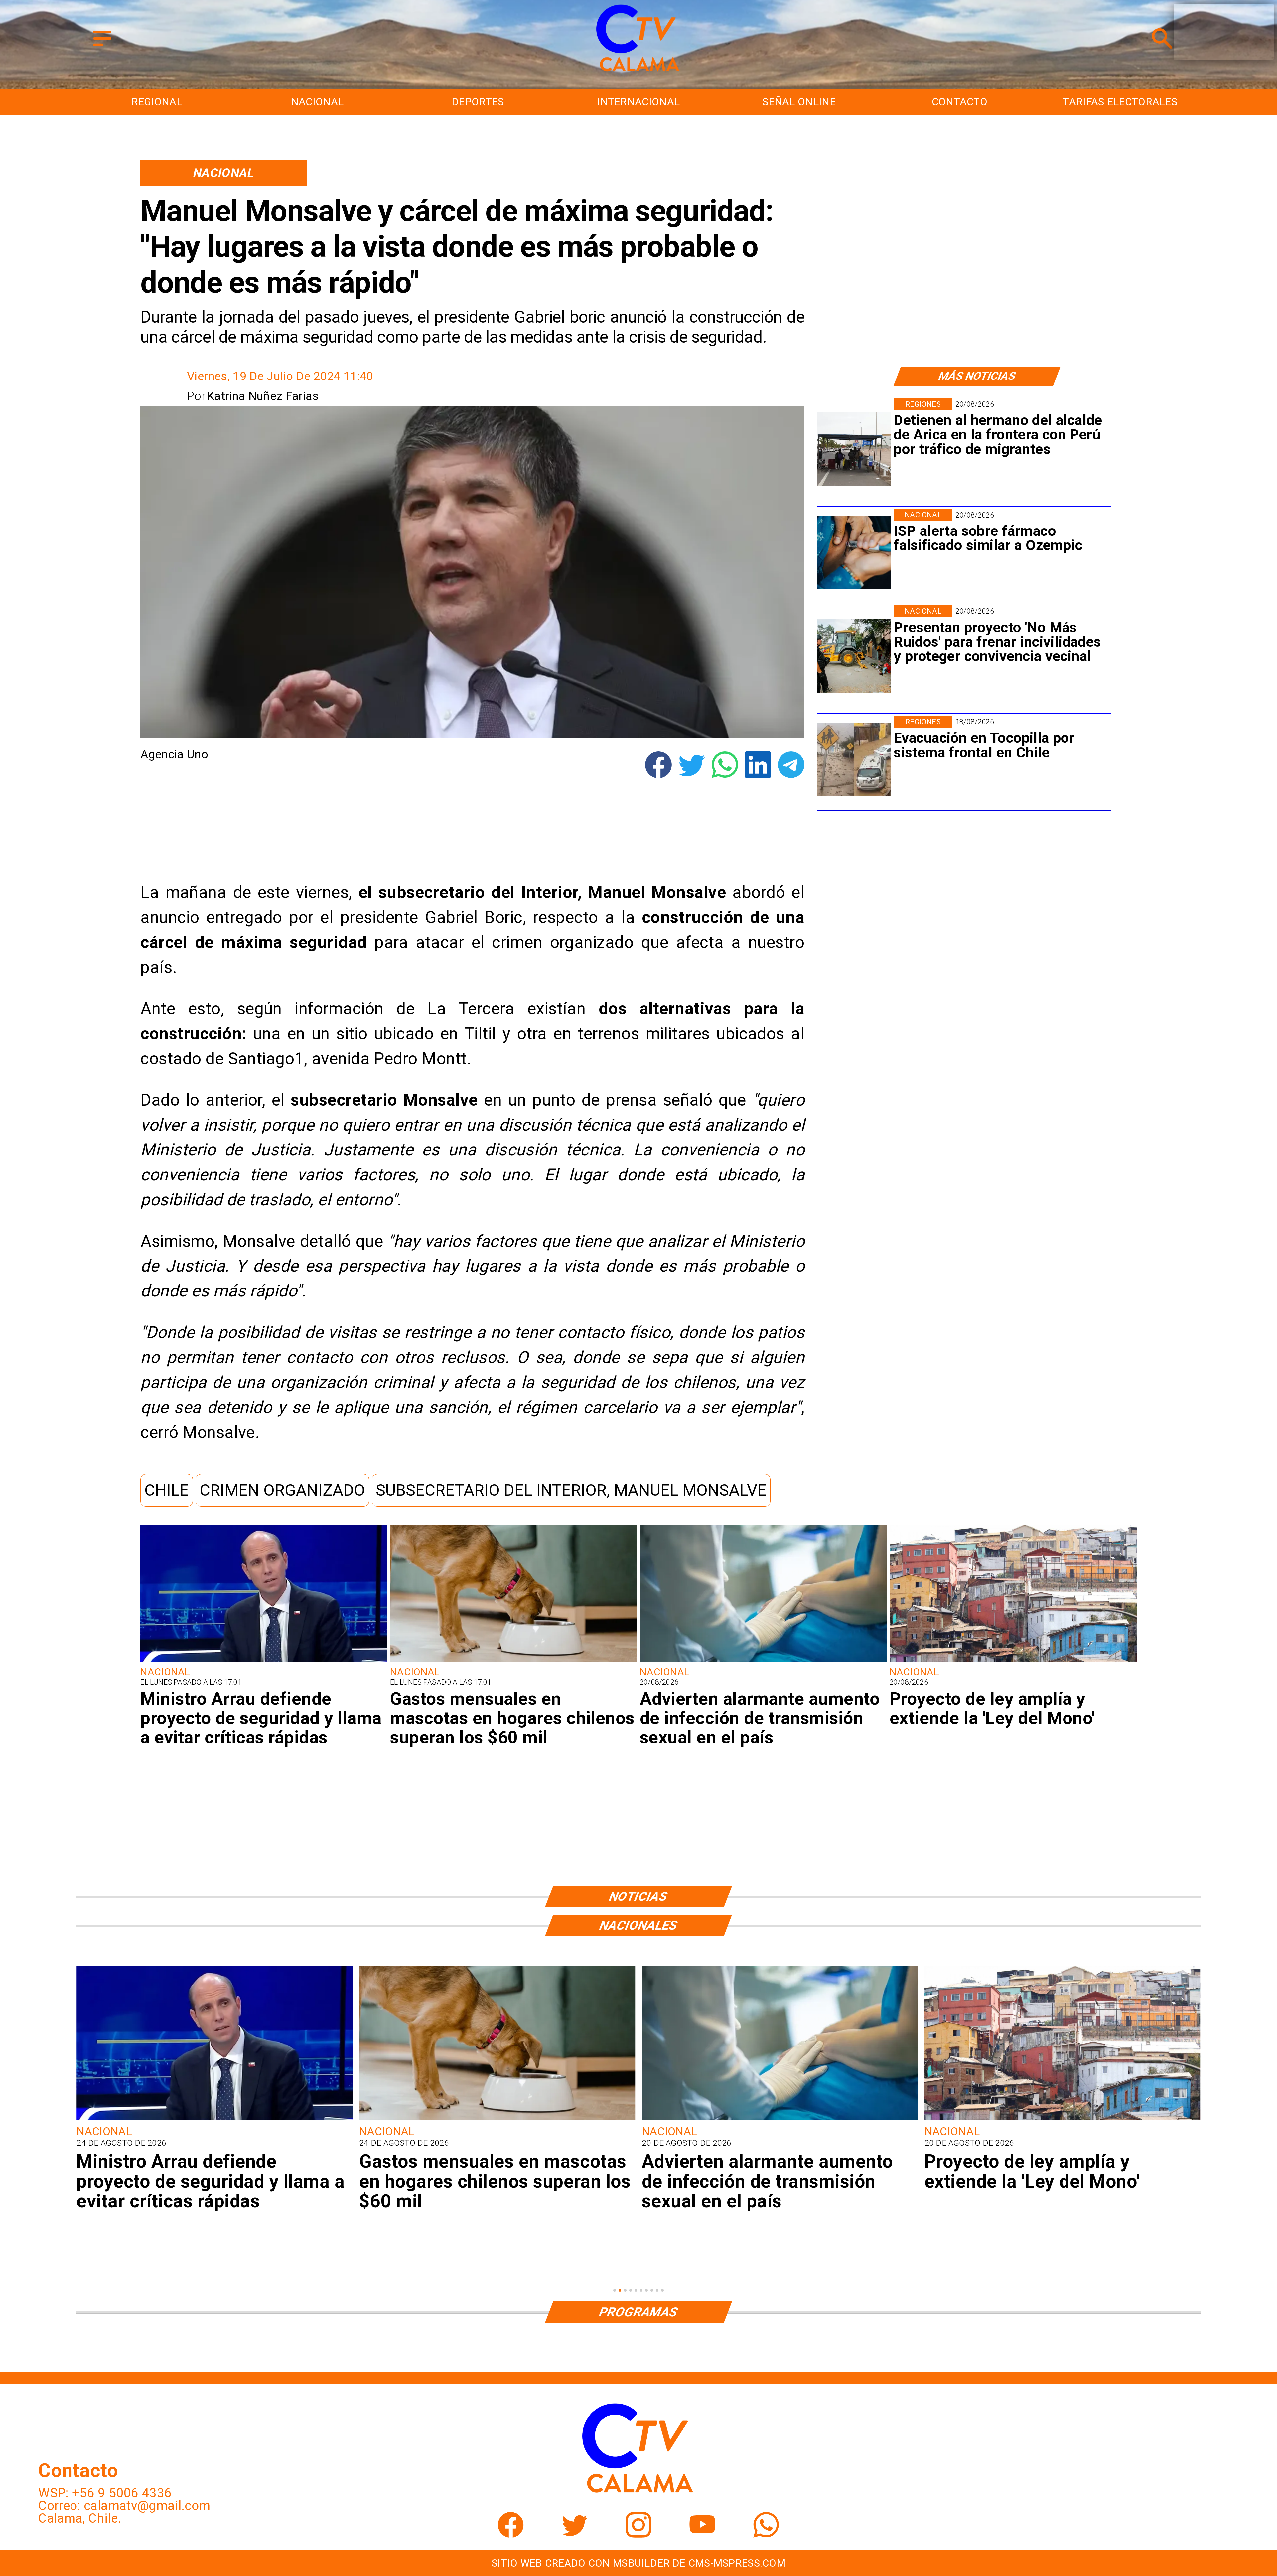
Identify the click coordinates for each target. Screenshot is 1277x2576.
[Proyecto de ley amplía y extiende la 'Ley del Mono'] (1013, 1661)
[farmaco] (854, 553)
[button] (167, 1490)
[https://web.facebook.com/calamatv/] (511, 2533)
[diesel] (780, 2119)
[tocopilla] (854, 760)
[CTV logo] (638, 72)
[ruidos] (854, 656)
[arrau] (264, 1661)
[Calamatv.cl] (102, 47)
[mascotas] (514, 1661)
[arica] (854, 449)
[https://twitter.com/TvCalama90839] (575, 2533)
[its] (763, 1661)
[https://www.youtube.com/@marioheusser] (702, 2533)
